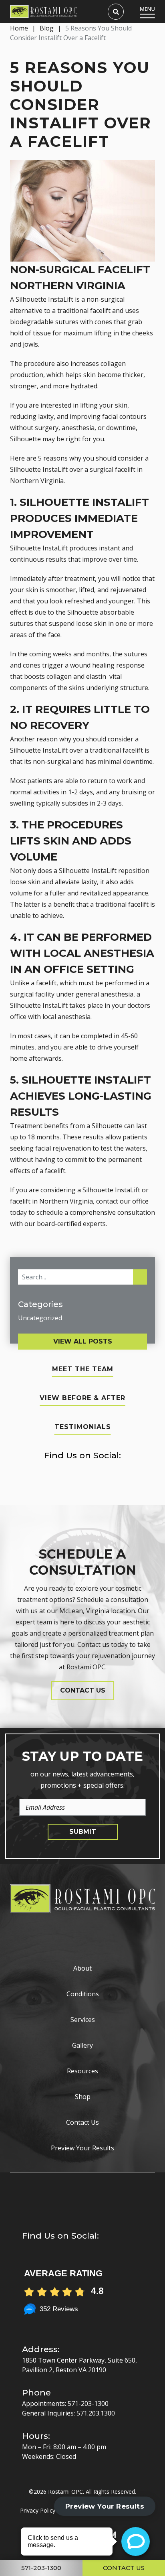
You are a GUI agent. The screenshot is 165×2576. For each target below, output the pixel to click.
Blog (47, 28)
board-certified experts (71, 1224)
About (82, 1968)
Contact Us (82, 2122)
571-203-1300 (88, 2403)
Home (19, 28)
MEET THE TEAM (83, 1369)
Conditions (83, 1994)
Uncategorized (40, 1318)
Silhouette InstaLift (39, 548)
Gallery (82, 2045)
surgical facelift (113, 469)
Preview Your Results (82, 2148)
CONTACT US (83, 1690)
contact (107, 1201)
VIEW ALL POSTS (83, 1341)
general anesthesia (105, 994)
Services (83, 2020)
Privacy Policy (38, 2510)
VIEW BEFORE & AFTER (82, 1398)
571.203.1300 (96, 2413)
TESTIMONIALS (83, 1427)
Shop (83, 2097)
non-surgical (52, 761)
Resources (82, 2071)
